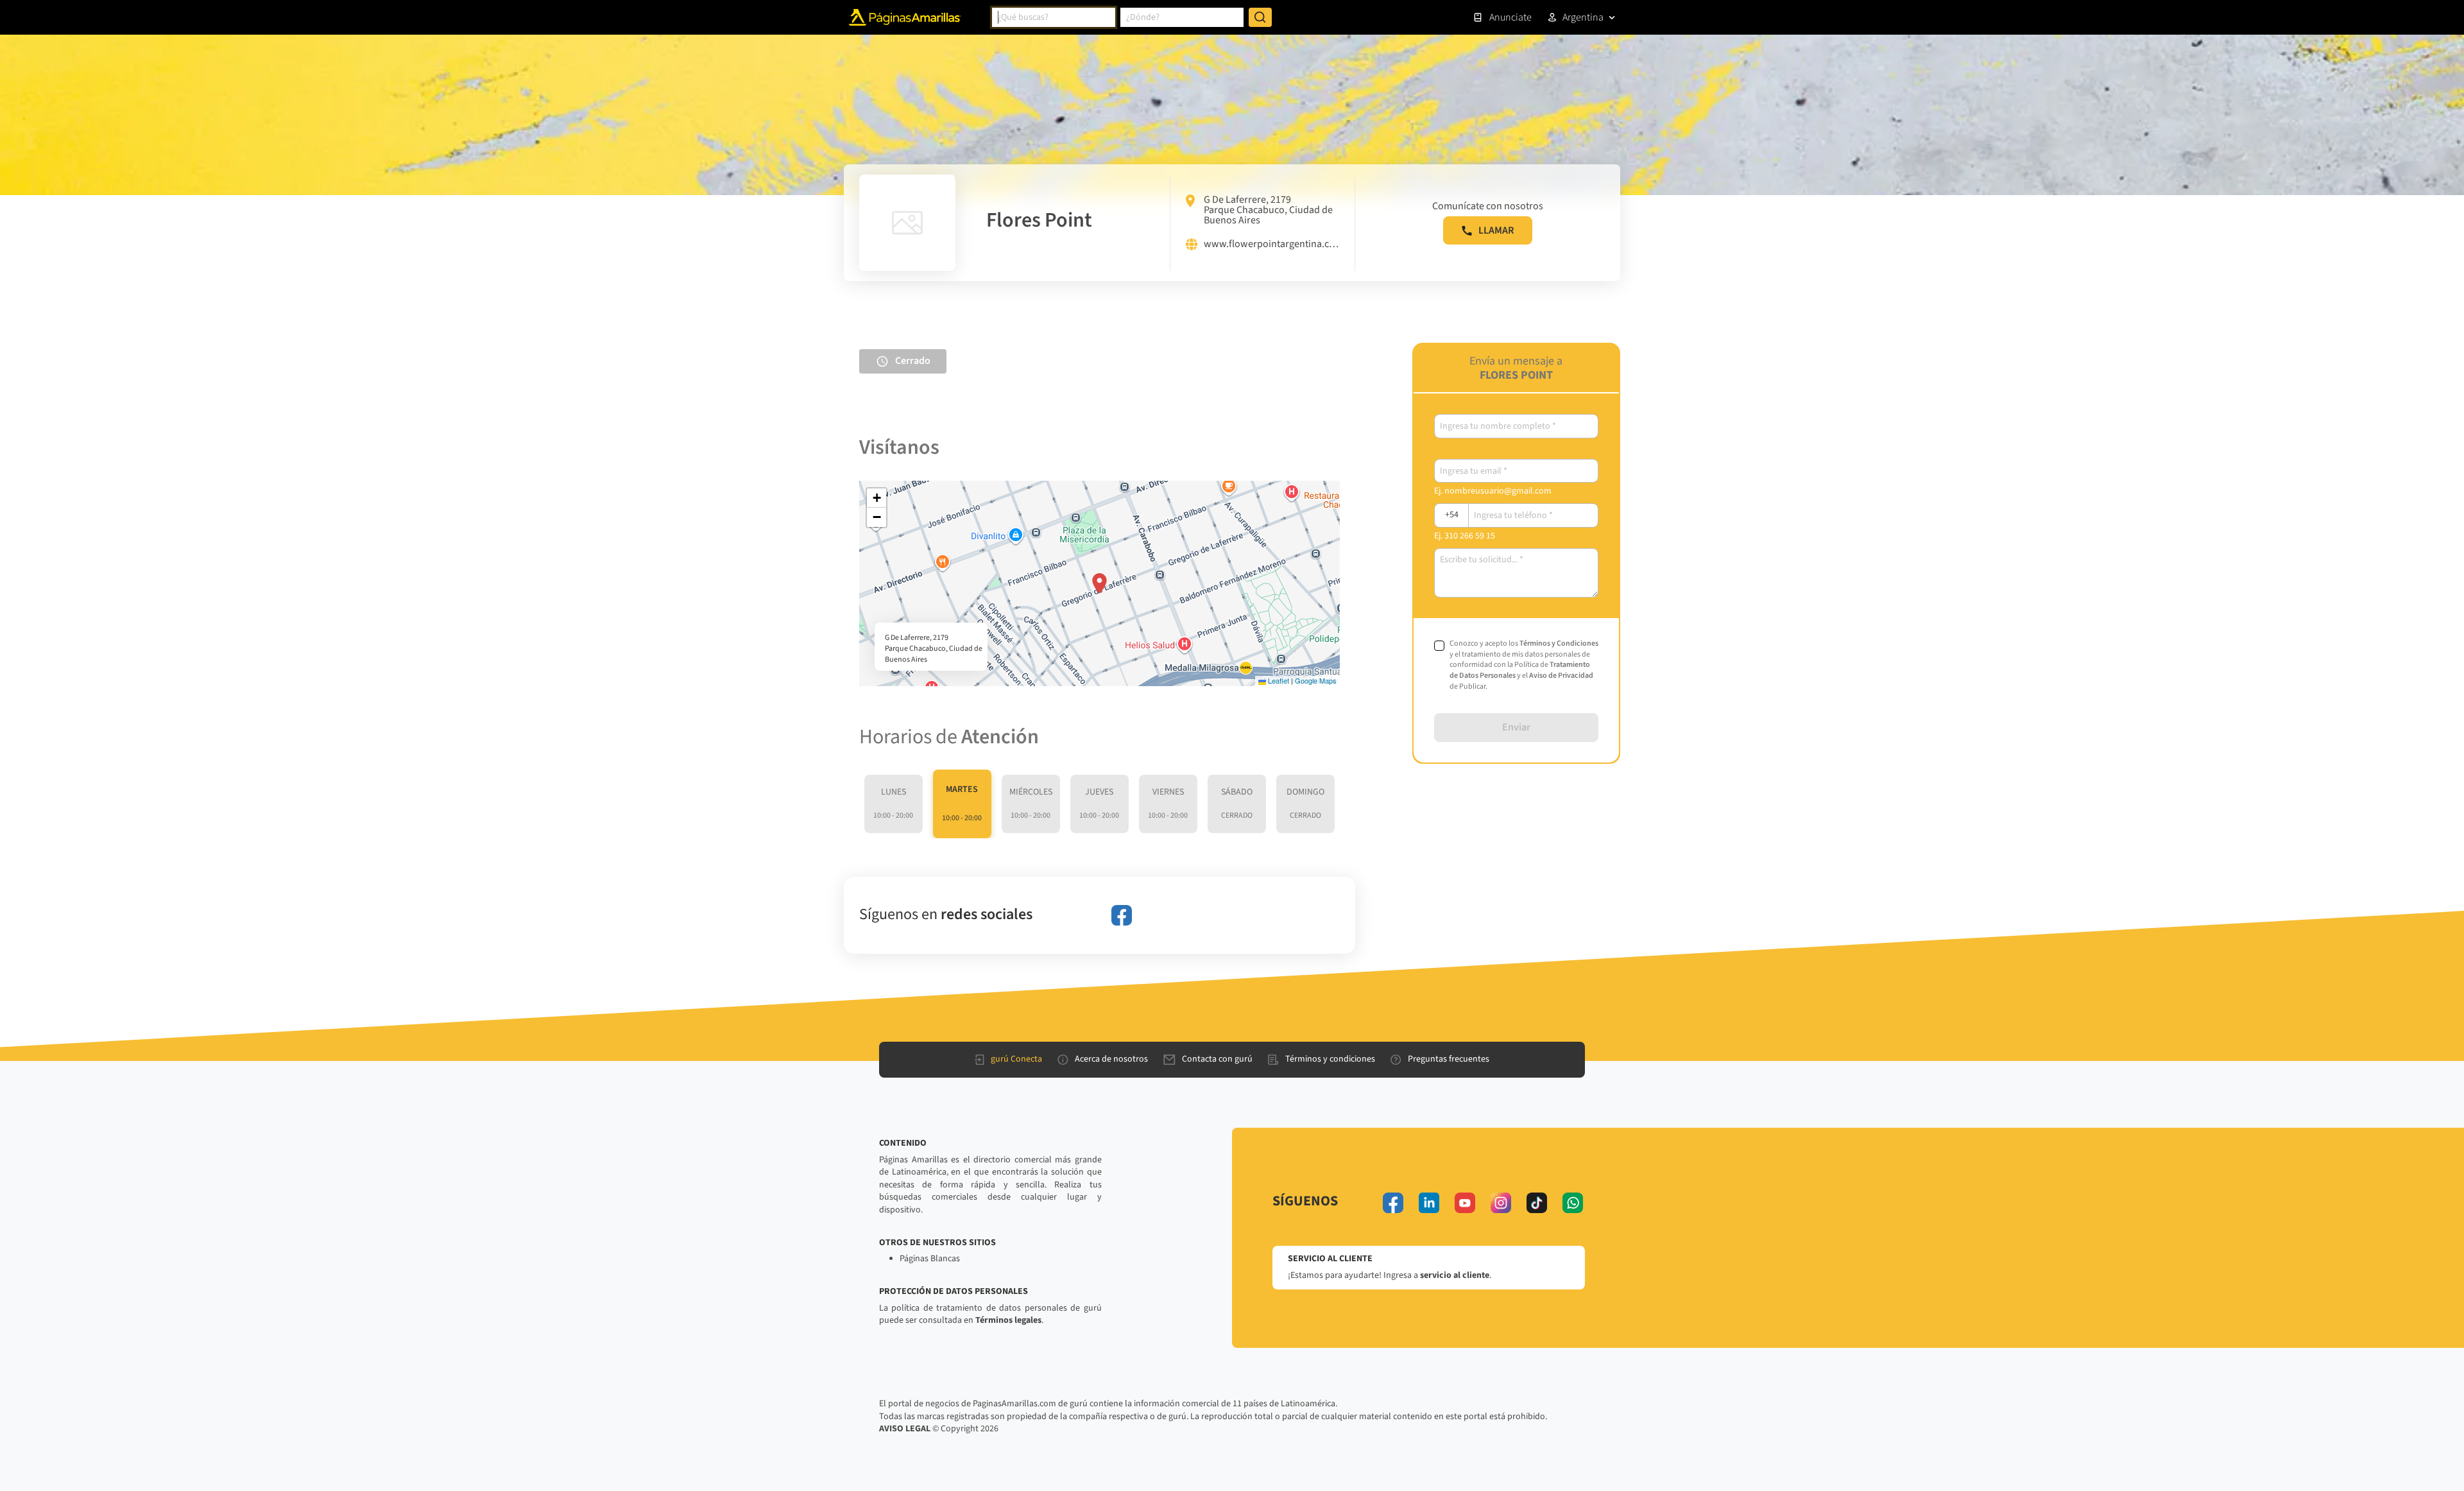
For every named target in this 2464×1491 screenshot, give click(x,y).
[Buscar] (1260, 17)
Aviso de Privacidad (1561, 676)
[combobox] (1054, 17)
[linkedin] (1429, 1203)
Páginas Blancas (930, 1259)
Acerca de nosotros (1111, 1059)
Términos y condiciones (1330, 1059)
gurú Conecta (1016, 1059)
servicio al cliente (1455, 1275)
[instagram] (1501, 1203)
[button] (1099, 583)
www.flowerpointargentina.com (1271, 245)
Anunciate (1510, 17)
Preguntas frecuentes (1449, 1059)
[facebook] (1122, 915)
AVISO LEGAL (905, 1429)
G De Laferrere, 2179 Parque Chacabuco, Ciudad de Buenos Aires (1268, 210)
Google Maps (1316, 680)
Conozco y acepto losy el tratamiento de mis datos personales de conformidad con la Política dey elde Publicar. (1524, 665)
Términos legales (1008, 1320)
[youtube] (1465, 1203)
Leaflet (1278, 680)
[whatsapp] (1573, 1203)
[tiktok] (1537, 1203)
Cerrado (913, 361)
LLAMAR (1496, 230)
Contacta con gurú (1217, 1059)
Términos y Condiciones (1559, 643)
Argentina (1583, 17)
